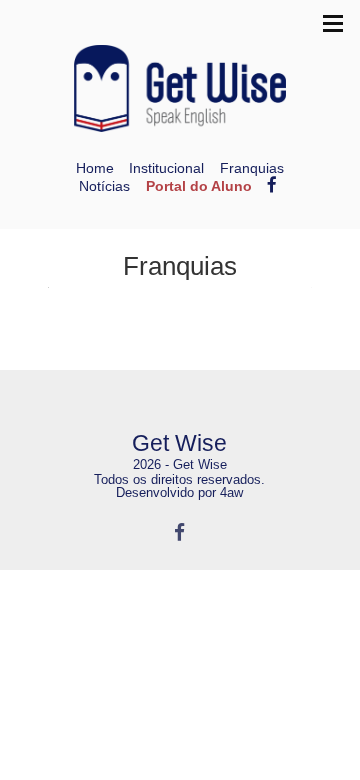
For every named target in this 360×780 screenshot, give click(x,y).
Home (95, 168)
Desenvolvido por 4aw (179, 492)
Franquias (252, 168)
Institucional (166, 168)
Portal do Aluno (199, 186)
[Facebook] (180, 532)
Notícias (104, 186)
